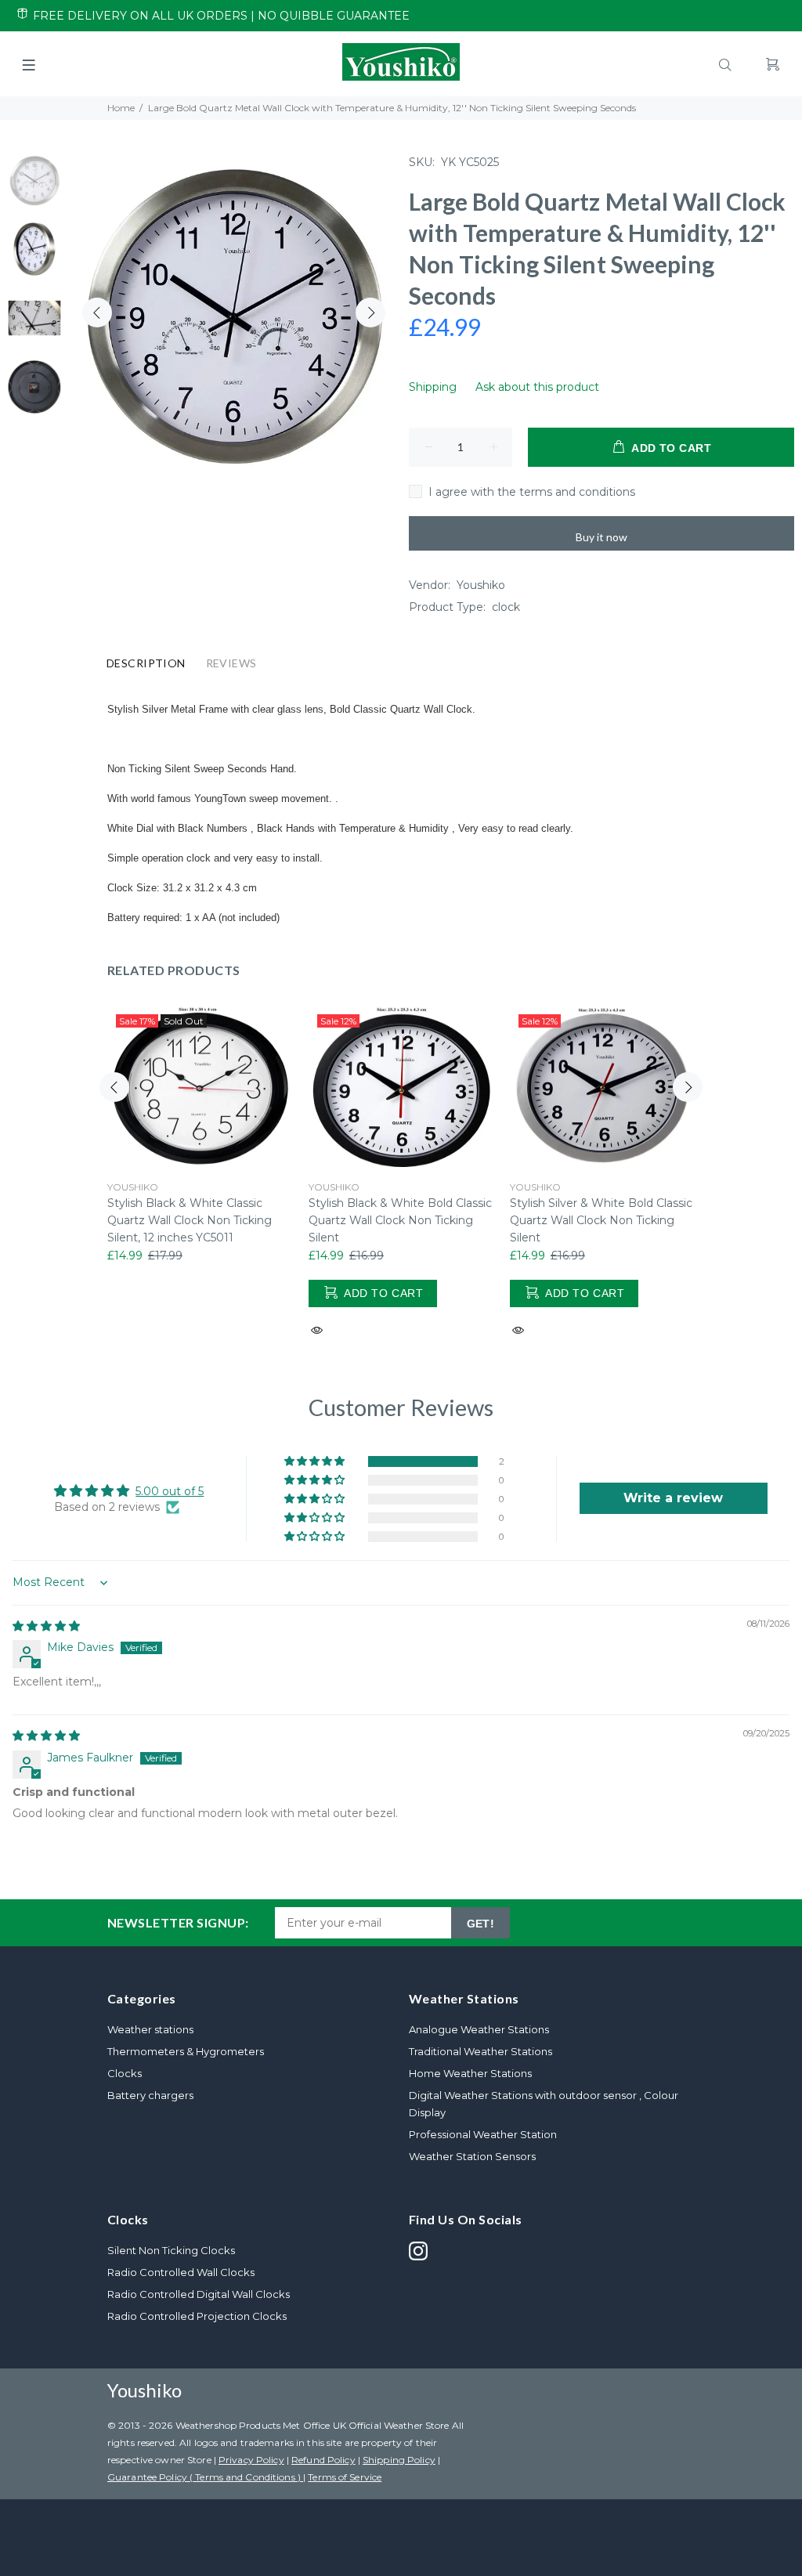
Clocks (125, 2073)
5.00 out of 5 (170, 1491)
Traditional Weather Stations (480, 2051)
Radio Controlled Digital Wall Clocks (199, 2294)
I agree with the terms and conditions (532, 492)
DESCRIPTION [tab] (146, 663)
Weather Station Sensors (472, 2156)
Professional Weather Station (483, 2134)
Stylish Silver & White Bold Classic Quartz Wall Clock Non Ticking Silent (601, 1220)
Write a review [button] (673, 1498)
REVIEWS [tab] (231, 663)
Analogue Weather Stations (479, 2029)
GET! (481, 1924)
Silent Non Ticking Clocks (171, 2250)
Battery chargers (150, 2095)
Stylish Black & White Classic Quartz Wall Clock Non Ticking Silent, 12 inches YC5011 (190, 1220)
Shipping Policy (399, 2460)
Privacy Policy (251, 2460)
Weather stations (150, 2029)
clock (506, 607)
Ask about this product (537, 387)
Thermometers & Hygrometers (186, 2051)
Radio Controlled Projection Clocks (197, 2316)
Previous (97, 313)
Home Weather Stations (470, 2073)
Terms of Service (345, 2477)
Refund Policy (323, 2460)
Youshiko (481, 585)
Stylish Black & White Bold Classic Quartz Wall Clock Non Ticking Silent (400, 1220)
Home (121, 108)
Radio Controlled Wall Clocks (181, 2272)
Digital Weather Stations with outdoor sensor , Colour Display (544, 2104)
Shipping (433, 387)
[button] (316, 1461)
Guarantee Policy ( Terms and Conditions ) (205, 2477)
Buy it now (601, 537)
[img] (46, 1626)
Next (370, 313)
